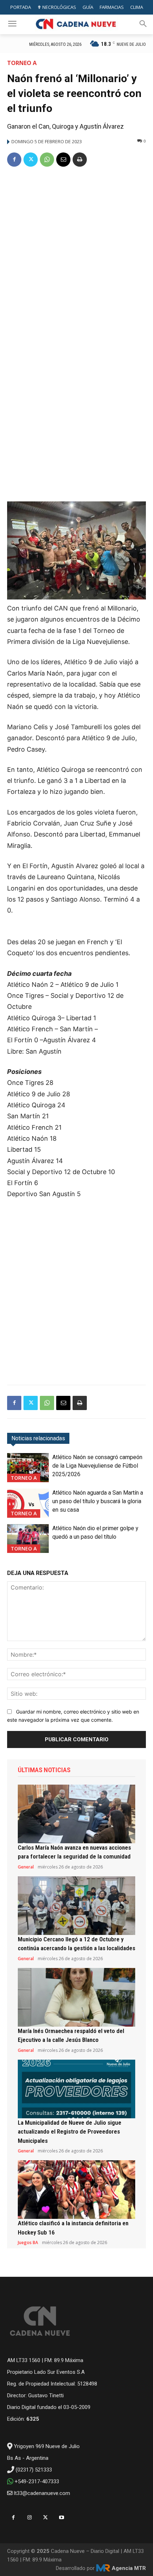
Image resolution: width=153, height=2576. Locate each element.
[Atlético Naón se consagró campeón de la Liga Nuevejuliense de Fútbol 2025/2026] (28, 1468)
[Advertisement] (76, 254)
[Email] (63, 160)
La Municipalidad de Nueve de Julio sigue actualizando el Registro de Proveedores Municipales (70, 2132)
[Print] (80, 160)
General (26, 1867)
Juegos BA (28, 2243)
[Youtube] (61, 2518)
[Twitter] (31, 160)
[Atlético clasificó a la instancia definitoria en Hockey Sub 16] (76, 2190)
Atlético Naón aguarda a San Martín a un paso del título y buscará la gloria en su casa (98, 1501)
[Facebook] (14, 160)
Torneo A (22, 63)
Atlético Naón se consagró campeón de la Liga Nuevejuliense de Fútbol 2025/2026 (97, 1466)
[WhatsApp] (47, 160)
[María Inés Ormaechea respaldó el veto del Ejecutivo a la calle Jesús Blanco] (76, 1997)
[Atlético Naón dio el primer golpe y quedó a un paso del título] (28, 1539)
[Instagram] (29, 2518)
